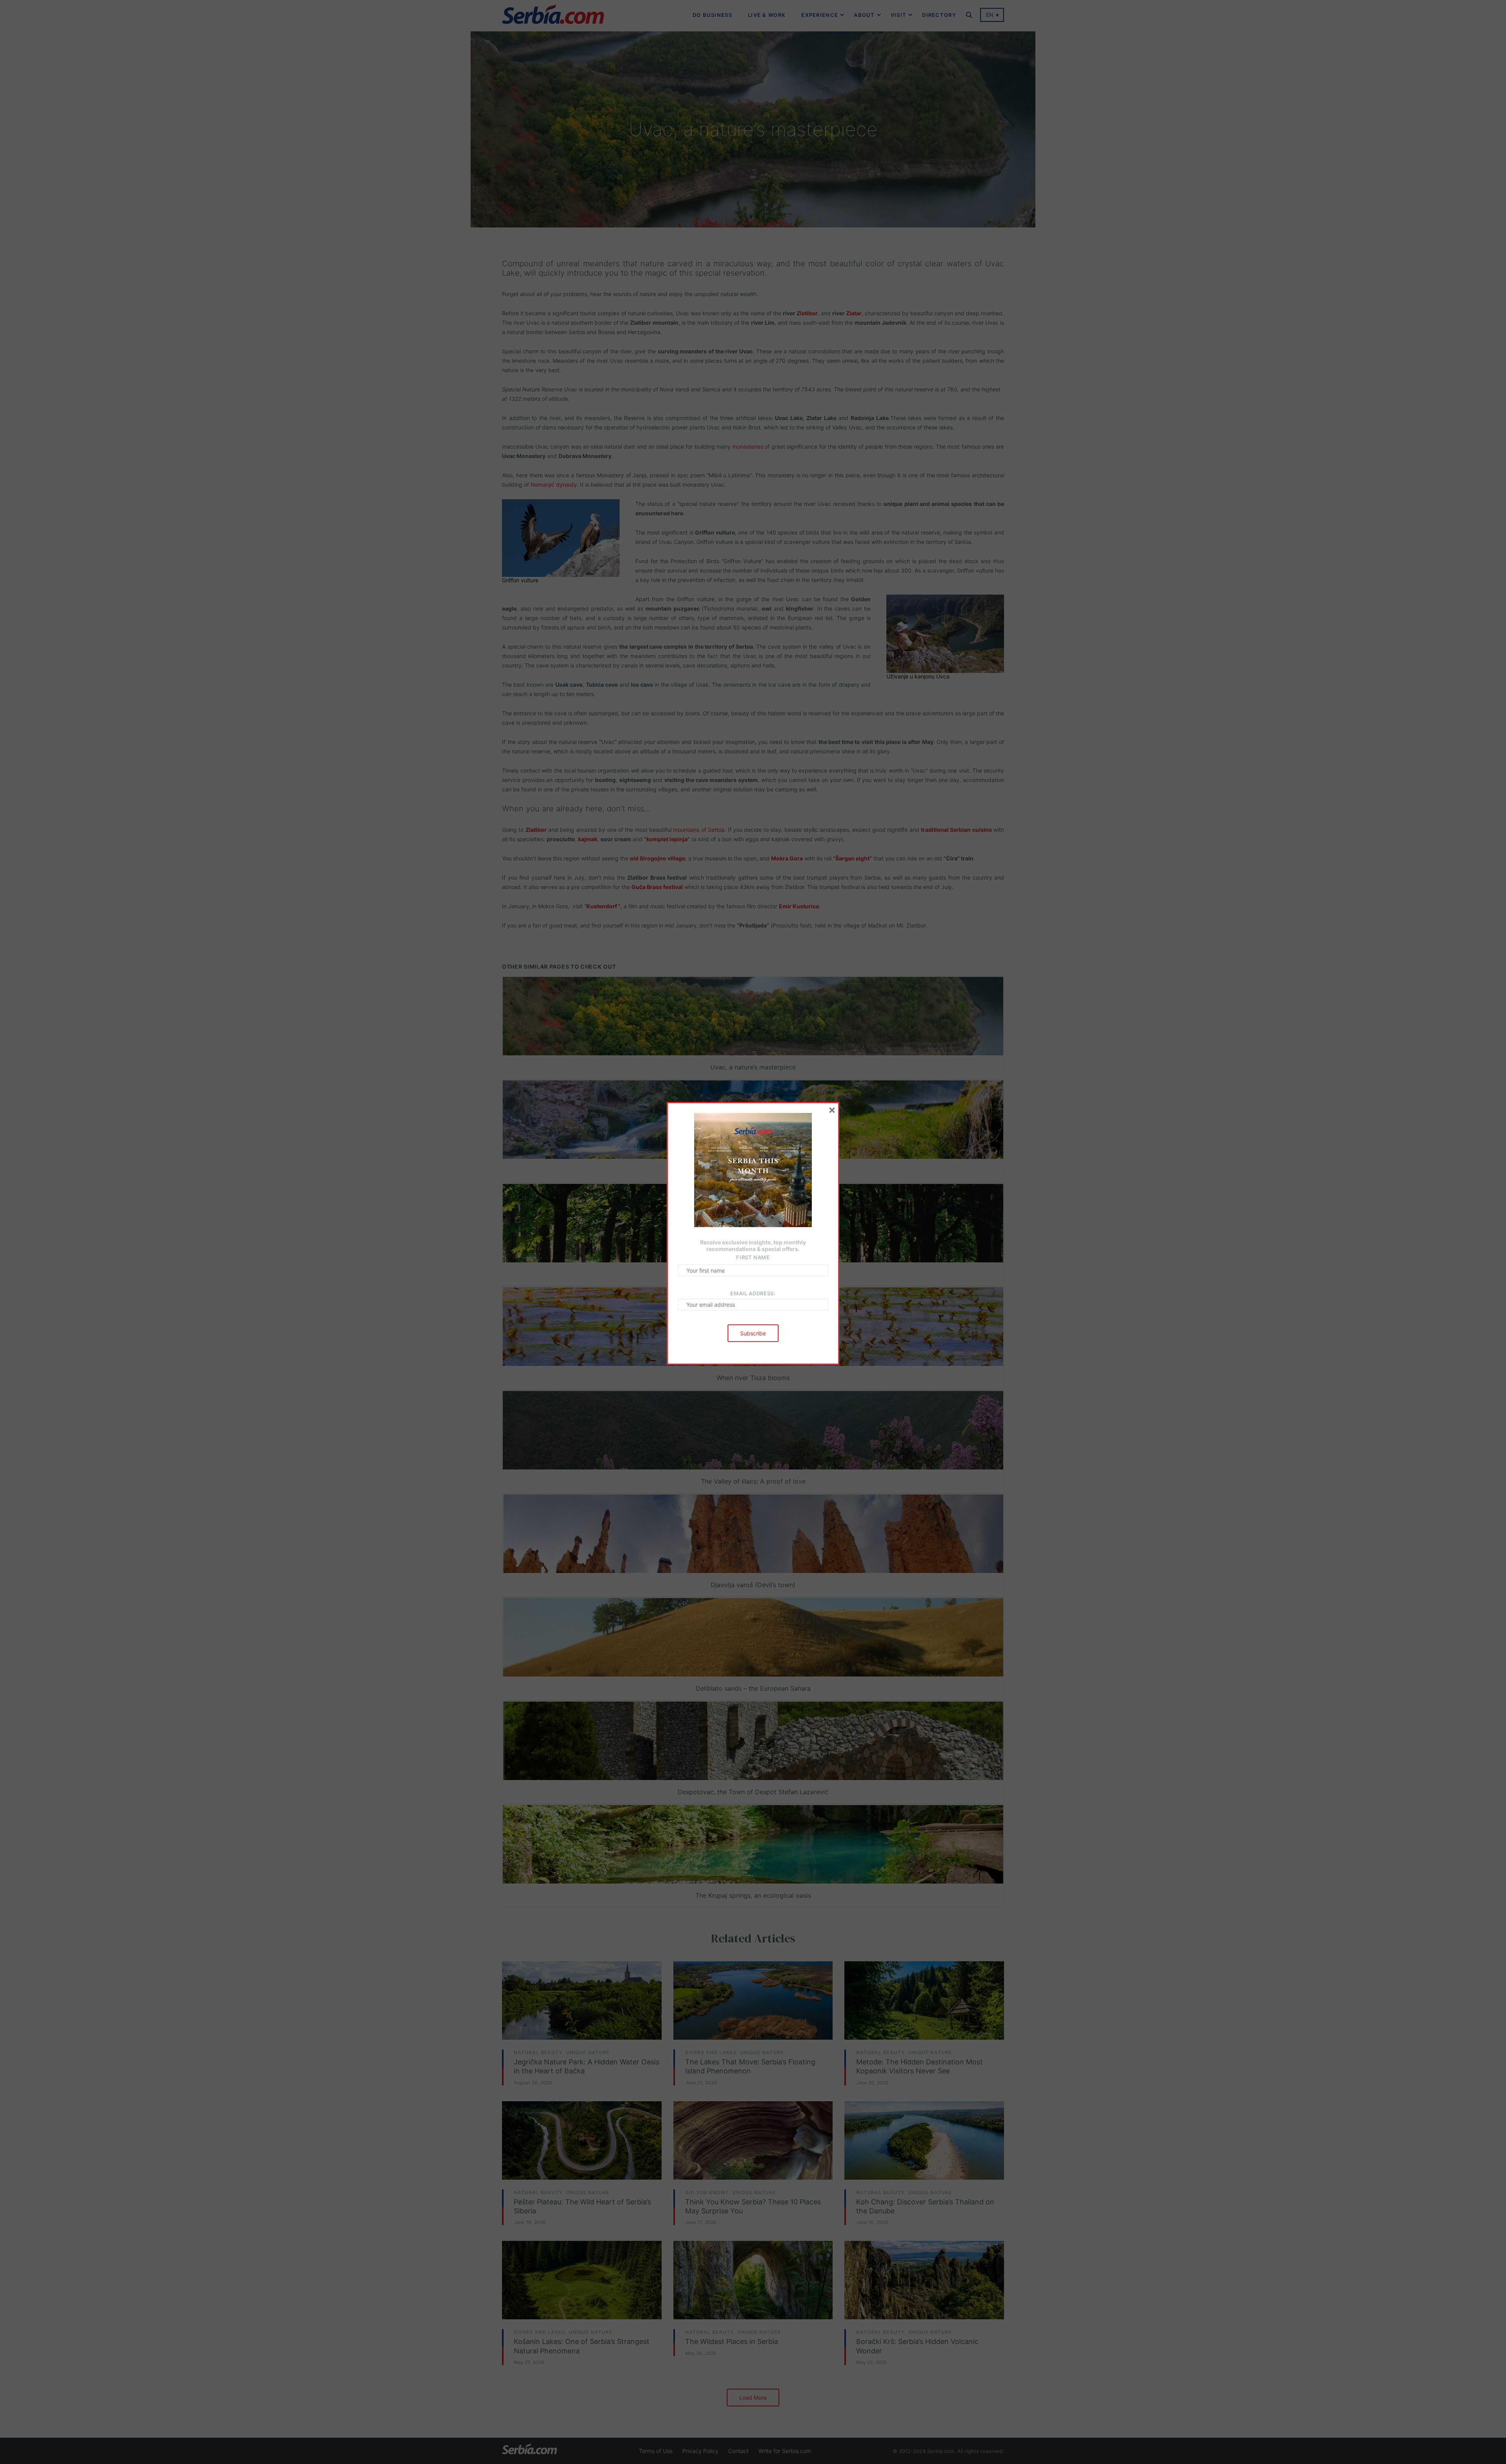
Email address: (753, 1293)
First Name (753, 1257)
